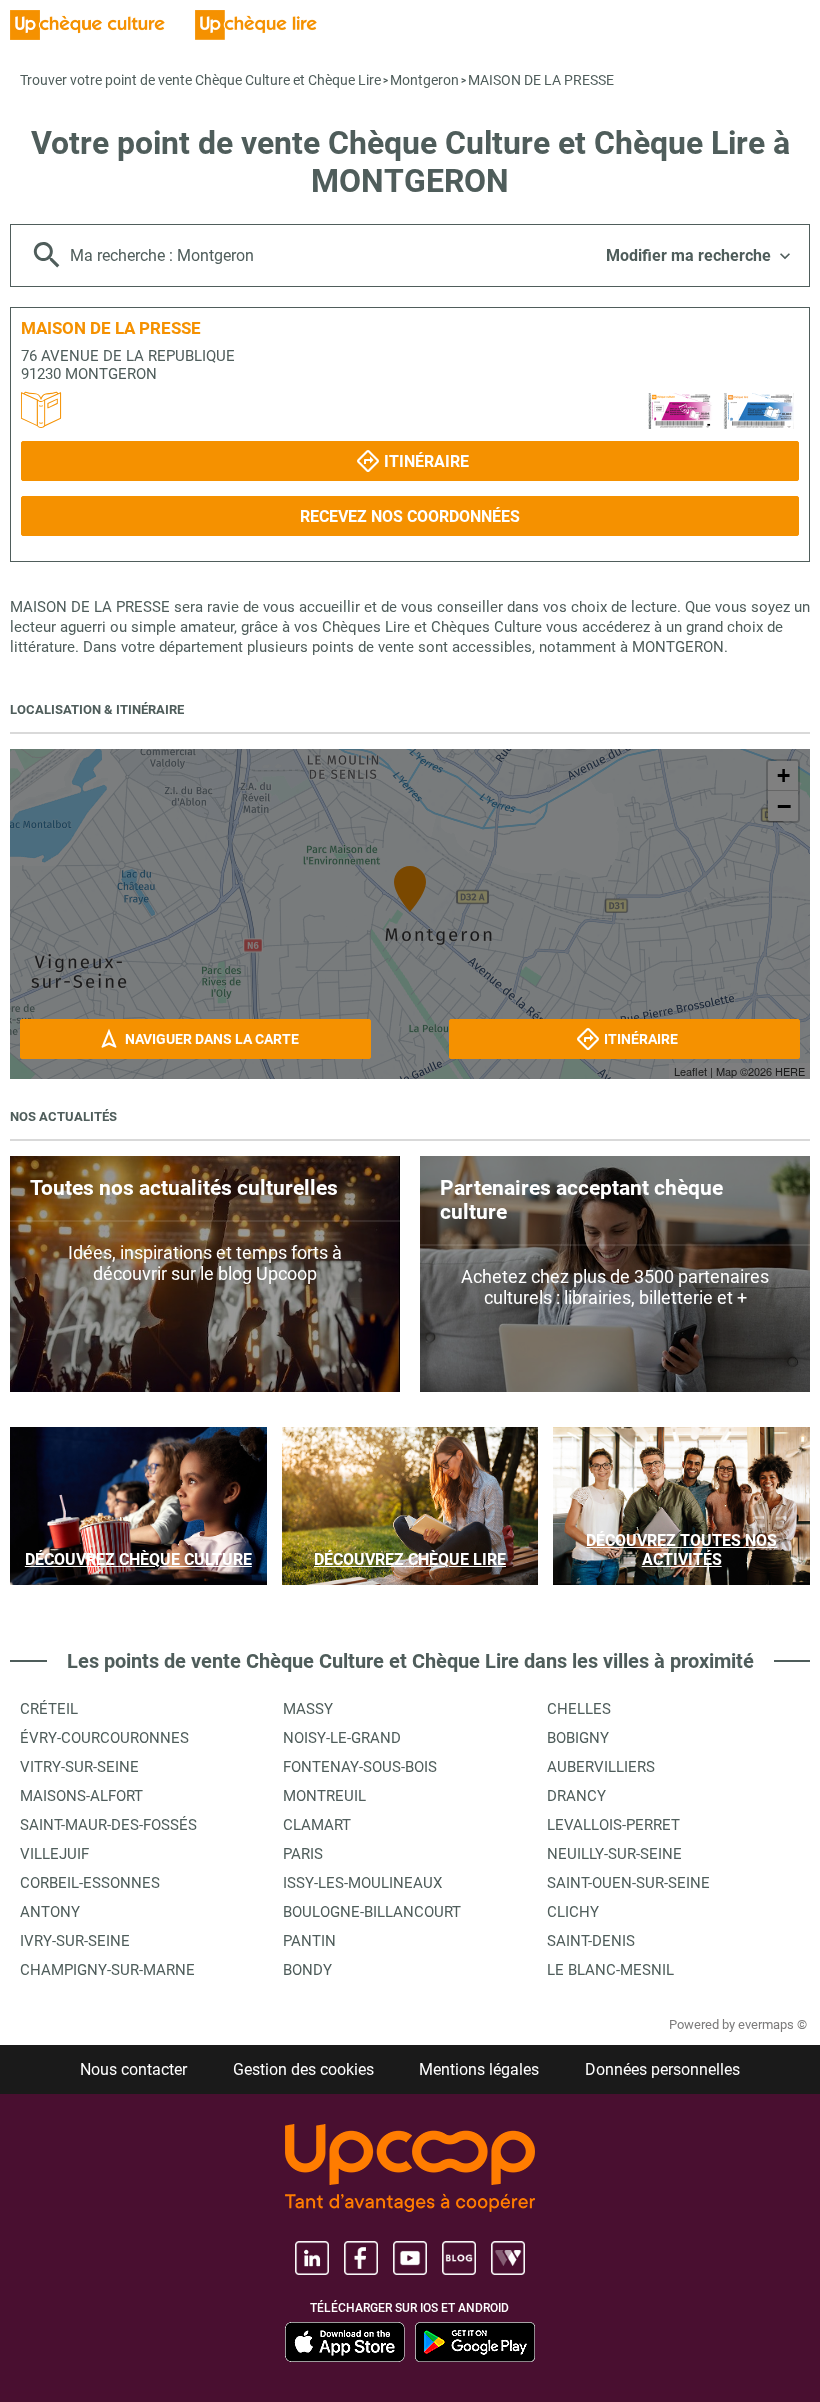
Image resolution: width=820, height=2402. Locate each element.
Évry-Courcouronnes (104, 1738)
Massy (308, 1709)
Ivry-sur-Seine (75, 1941)
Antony (50, 1912)
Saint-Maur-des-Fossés (108, 1825)
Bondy (307, 1970)
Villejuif (54, 1854)
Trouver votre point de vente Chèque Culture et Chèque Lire (200, 80)
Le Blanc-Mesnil (610, 1970)
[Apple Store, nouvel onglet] (345, 2342)
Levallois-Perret (613, 1825)
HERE (790, 1071)
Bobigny (578, 1738)
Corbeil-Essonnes (90, 1883)
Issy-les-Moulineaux (362, 1883)
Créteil (49, 1709)
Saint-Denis (591, 1941)
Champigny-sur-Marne (107, 1970)
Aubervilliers (601, 1767)
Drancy (576, 1796)
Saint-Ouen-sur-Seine (628, 1883)
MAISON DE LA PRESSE (541, 80)
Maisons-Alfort (81, 1796)
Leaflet (690, 1071)
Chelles (579, 1709)
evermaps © (772, 2024)
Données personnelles (662, 2069)
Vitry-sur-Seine (79, 1767)
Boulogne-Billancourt (372, 1912)
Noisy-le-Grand (342, 1738)
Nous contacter (133, 2069)
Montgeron (424, 80)
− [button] (784, 806)
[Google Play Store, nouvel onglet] (475, 2342)
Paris (303, 1854)
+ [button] (783, 775)
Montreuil (324, 1796)
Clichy (573, 1912)
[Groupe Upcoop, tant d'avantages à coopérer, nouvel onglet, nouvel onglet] (410, 2169)
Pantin (309, 1941)
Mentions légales (479, 2069)
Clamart (317, 1825)
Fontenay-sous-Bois (360, 1767)
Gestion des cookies (303, 2069)
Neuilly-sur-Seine (614, 1854)
